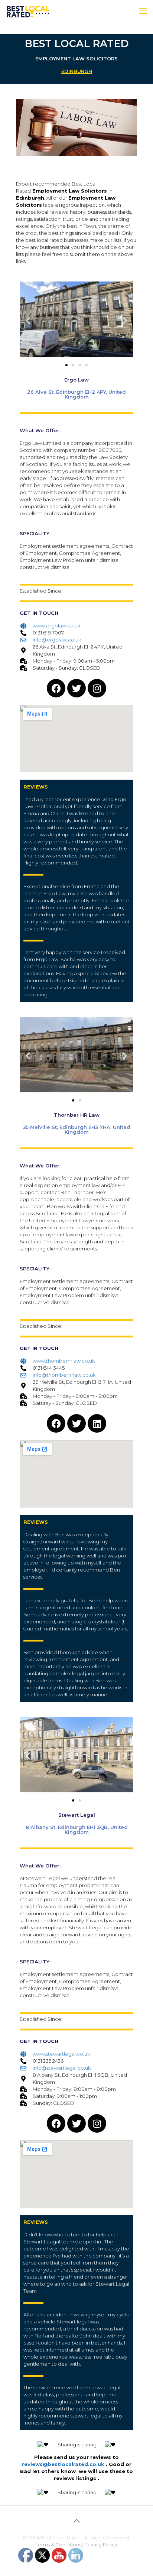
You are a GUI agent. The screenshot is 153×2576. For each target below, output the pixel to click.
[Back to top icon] (76, 2521)
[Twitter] (76, 688)
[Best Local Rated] (28, 11)
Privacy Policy (101, 2545)
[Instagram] (97, 688)
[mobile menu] (143, 11)
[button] (28, 320)
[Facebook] (56, 688)
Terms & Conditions (58, 2545)
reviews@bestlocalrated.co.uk (63, 2464)
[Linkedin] (97, 1423)
